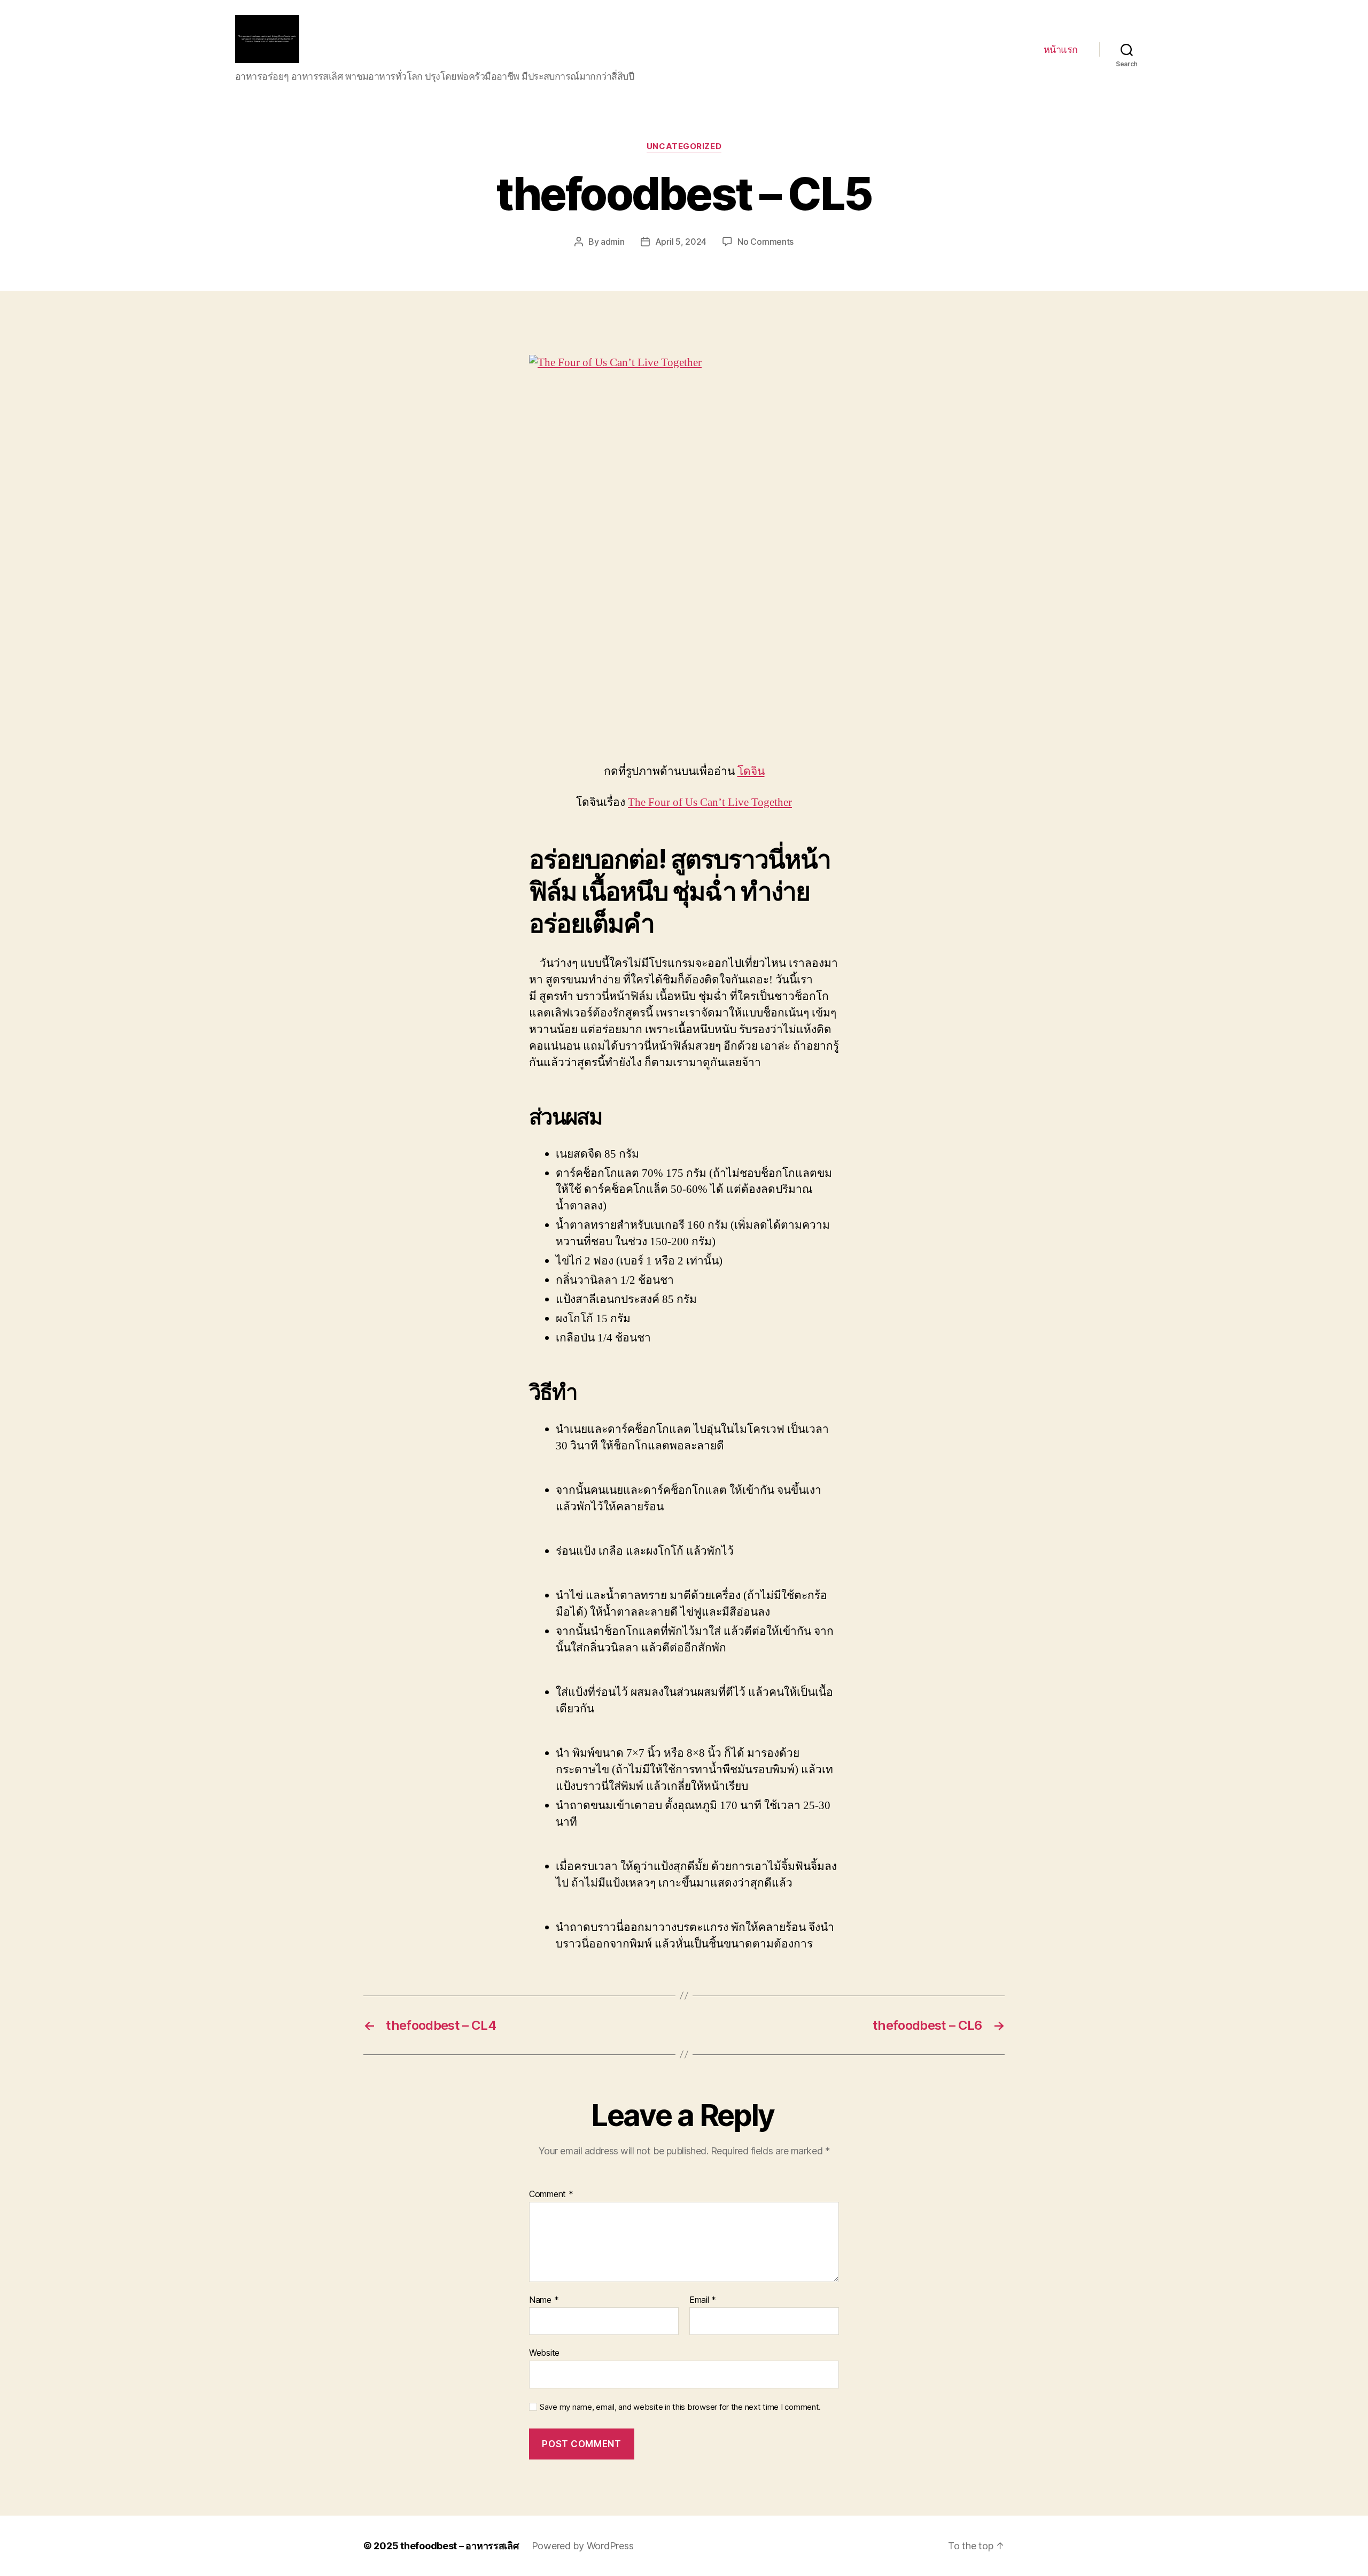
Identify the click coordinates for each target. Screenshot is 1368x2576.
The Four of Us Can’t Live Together (710, 802)
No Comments (765, 242)
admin (613, 242)
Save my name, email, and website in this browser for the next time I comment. (680, 2407)
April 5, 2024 (681, 242)
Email (703, 2300)
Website (544, 2353)
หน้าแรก (1061, 49)
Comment (551, 2194)
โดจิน (751, 771)
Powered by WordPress (583, 2546)
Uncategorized (684, 146)
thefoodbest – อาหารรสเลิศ (460, 2546)
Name (544, 2300)
